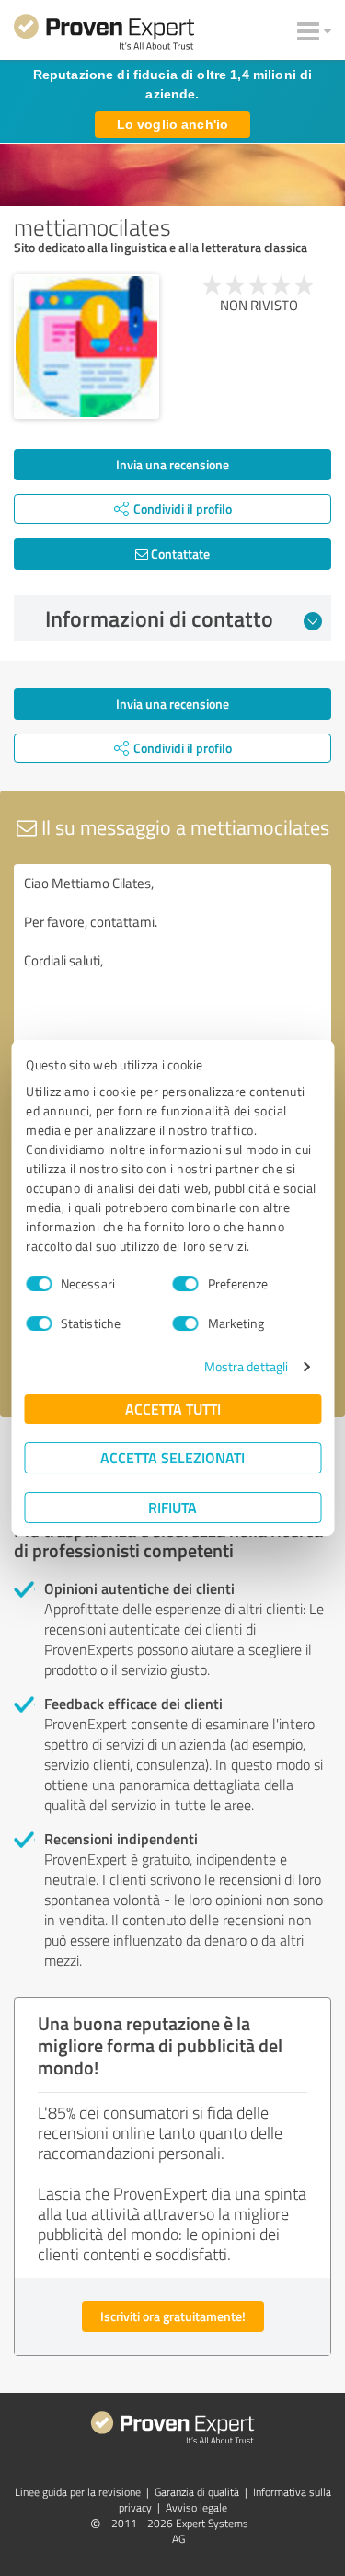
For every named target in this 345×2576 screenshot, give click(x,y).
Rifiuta (172, 1507)
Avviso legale (196, 2507)
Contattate (179, 554)
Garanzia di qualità (197, 2492)
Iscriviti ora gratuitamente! (173, 2316)
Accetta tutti (173, 1409)
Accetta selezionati (172, 1457)
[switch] (186, 1284)
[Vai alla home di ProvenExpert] (104, 35)
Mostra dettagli (247, 1366)
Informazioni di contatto (159, 618)
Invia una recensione (172, 464)
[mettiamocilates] (86, 347)
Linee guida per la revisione (78, 2492)
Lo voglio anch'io (172, 124)
